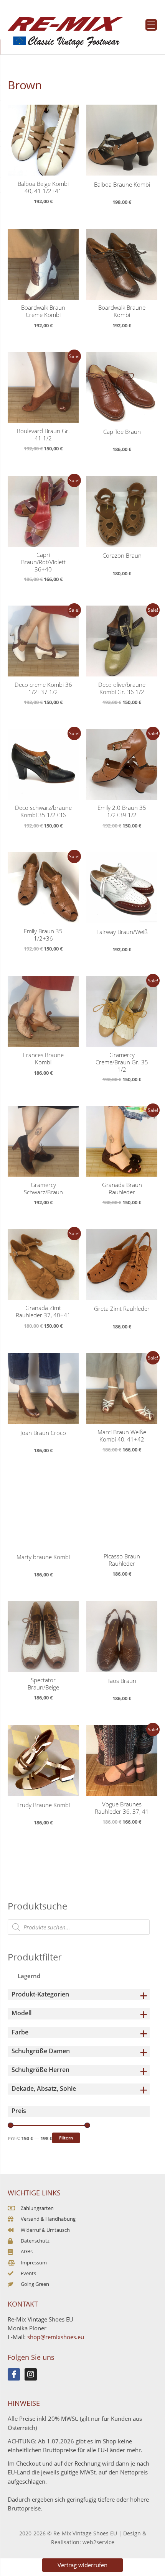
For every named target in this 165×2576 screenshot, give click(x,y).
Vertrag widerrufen (82, 2565)
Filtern (66, 2138)
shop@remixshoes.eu (56, 2337)
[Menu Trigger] (151, 25)
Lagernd (29, 1976)
